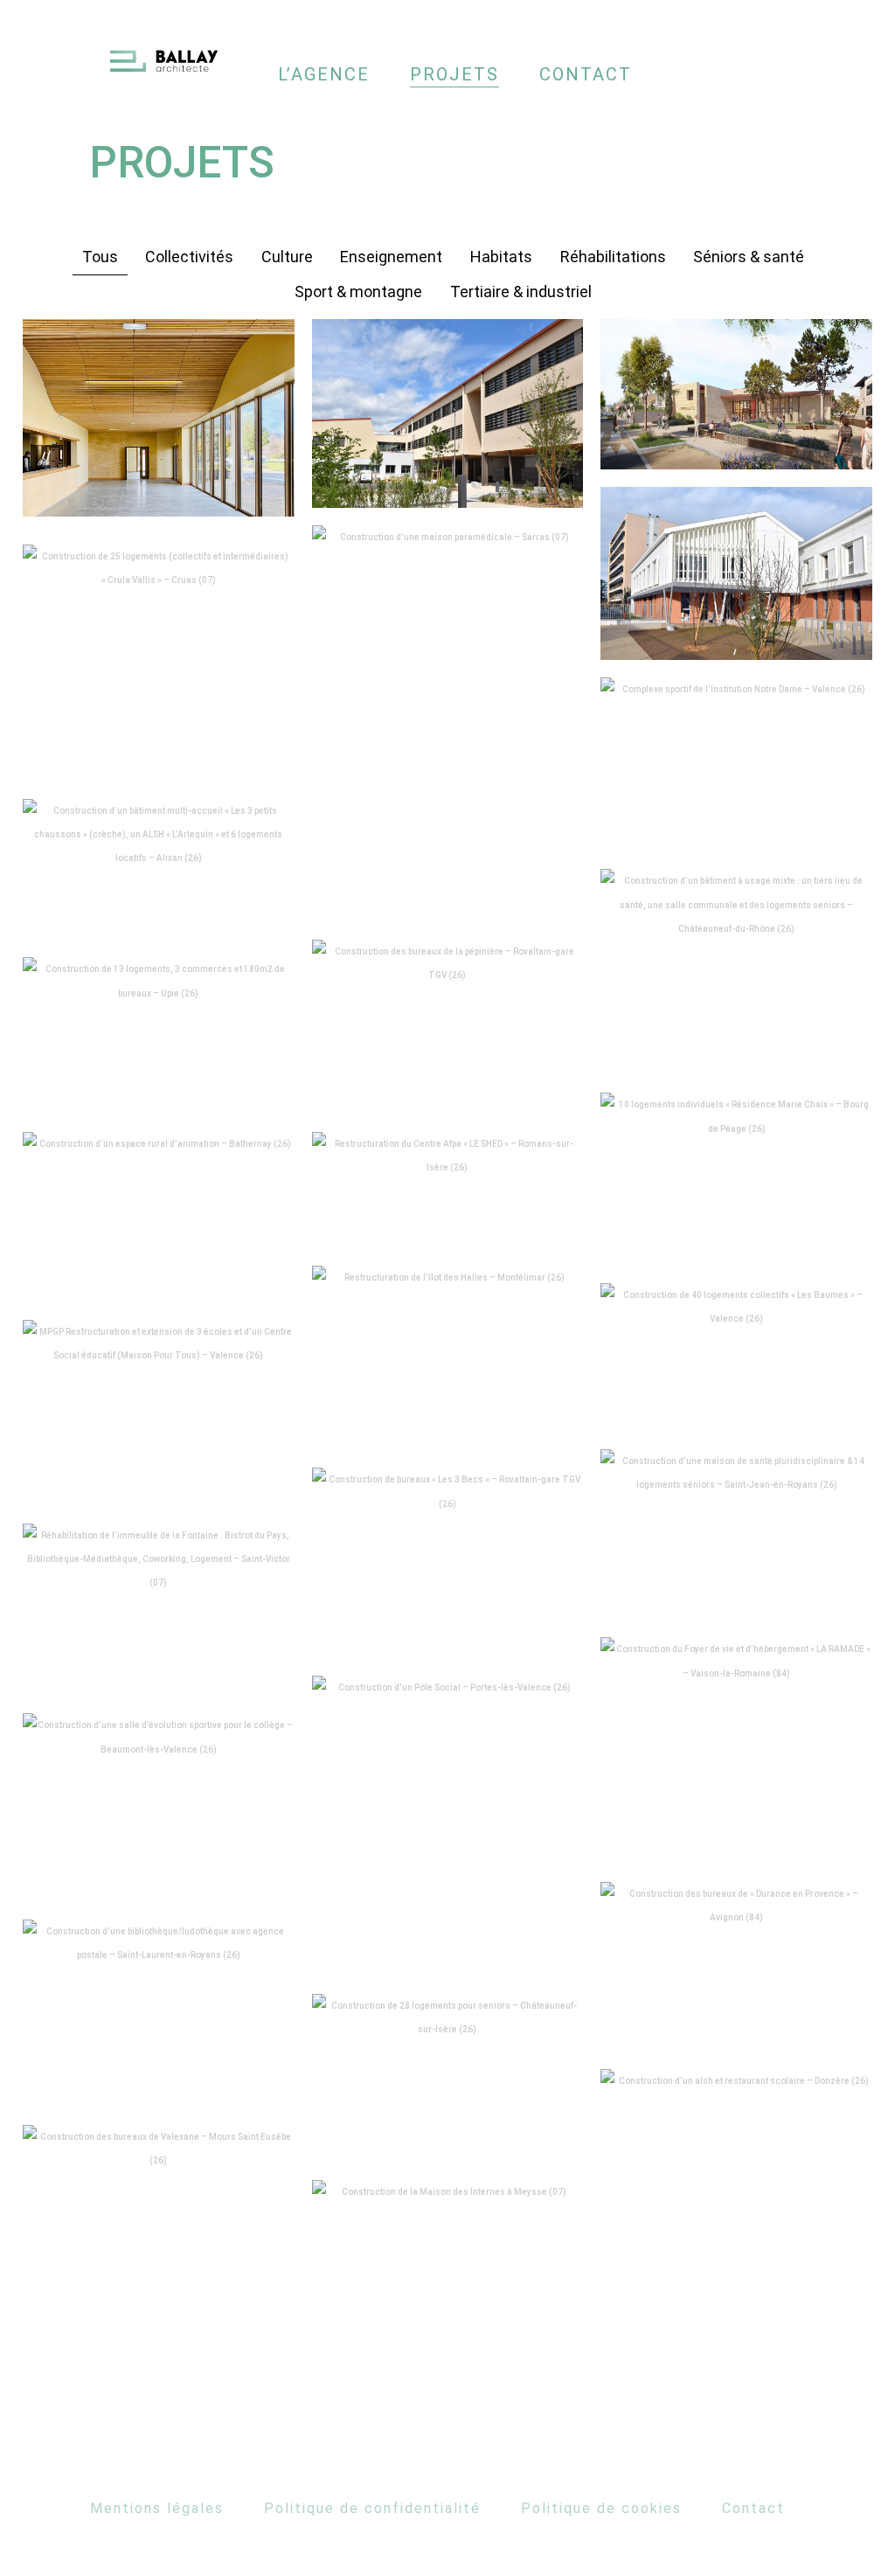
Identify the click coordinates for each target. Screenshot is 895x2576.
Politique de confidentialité (372, 2508)
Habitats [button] (501, 257)
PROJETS (454, 74)
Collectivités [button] (189, 257)
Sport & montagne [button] (358, 292)
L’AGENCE (324, 74)
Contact (753, 2508)
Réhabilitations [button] (613, 257)
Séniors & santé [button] (749, 257)
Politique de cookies (601, 2508)
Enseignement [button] (391, 257)
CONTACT (586, 74)
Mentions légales (157, 2508)
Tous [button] (100, 257)
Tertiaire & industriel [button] (521, 292)
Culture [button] (287, 257)
